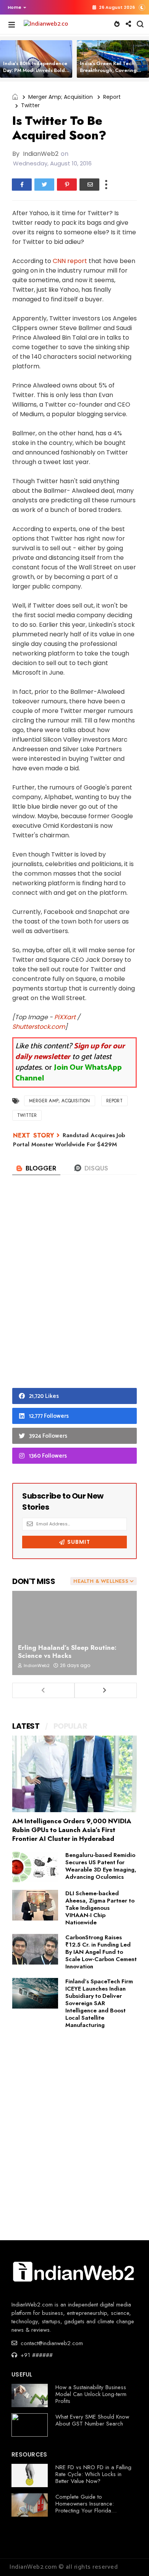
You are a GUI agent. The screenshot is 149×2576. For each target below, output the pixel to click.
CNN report (70, 261)
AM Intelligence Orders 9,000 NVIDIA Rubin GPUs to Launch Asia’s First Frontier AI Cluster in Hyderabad (72, 1830)
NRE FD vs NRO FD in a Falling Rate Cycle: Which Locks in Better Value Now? (93, 2474)
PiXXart (65, 1017)
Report (112, 97)
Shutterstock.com (39, 1027)
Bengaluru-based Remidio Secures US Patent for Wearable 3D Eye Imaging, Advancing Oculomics (101, 1866)
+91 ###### (36, 2355)
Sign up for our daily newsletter (70, 1052)
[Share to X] (44, 185)
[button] (15, 7)
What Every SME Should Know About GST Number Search (92, 2420)
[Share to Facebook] (22, 185)
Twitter (30, 105)
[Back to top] (130, 2558)
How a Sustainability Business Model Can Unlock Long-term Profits (91, 2394)
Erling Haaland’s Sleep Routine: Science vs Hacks (67, 1652)
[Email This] (89, 185)
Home (15, 7)
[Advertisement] (74, 1294)
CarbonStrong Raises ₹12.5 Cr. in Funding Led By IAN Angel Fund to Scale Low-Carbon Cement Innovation (101, 1952)
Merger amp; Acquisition (61, 97)
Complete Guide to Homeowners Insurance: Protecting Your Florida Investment (85, 2507)
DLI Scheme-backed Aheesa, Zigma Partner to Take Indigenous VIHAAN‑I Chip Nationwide (100, 1908)
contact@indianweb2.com (51, 2343)
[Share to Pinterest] (67, 185)
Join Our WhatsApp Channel (69, 1073)
